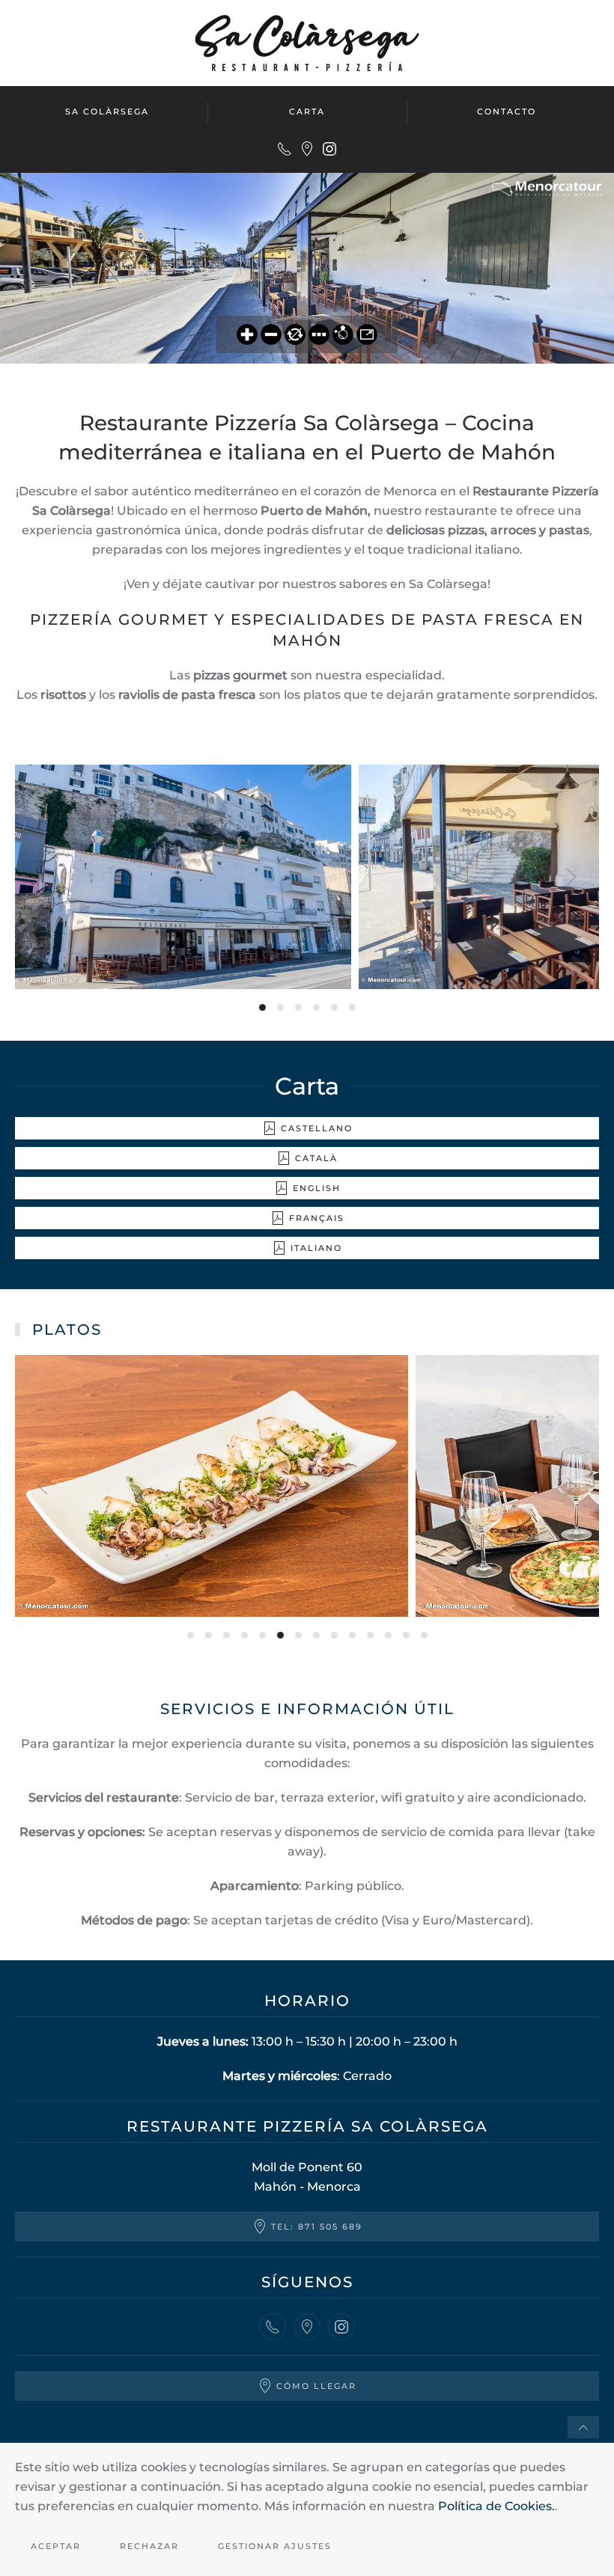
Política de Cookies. (496, 2506)
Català (316, 1158)
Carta (307, 111)
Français (317, 1218)
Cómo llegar (316, 2386)
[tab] (262, 1007)
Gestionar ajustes (275, 2546)
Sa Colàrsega (107, 111)
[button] (43, 877)
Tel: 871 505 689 (317, 2227)
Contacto (507, 111)
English (317, 1188)
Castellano (317, 1128)
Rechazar (149, 2546)
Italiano (316, 1248)
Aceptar (56, 2546)
